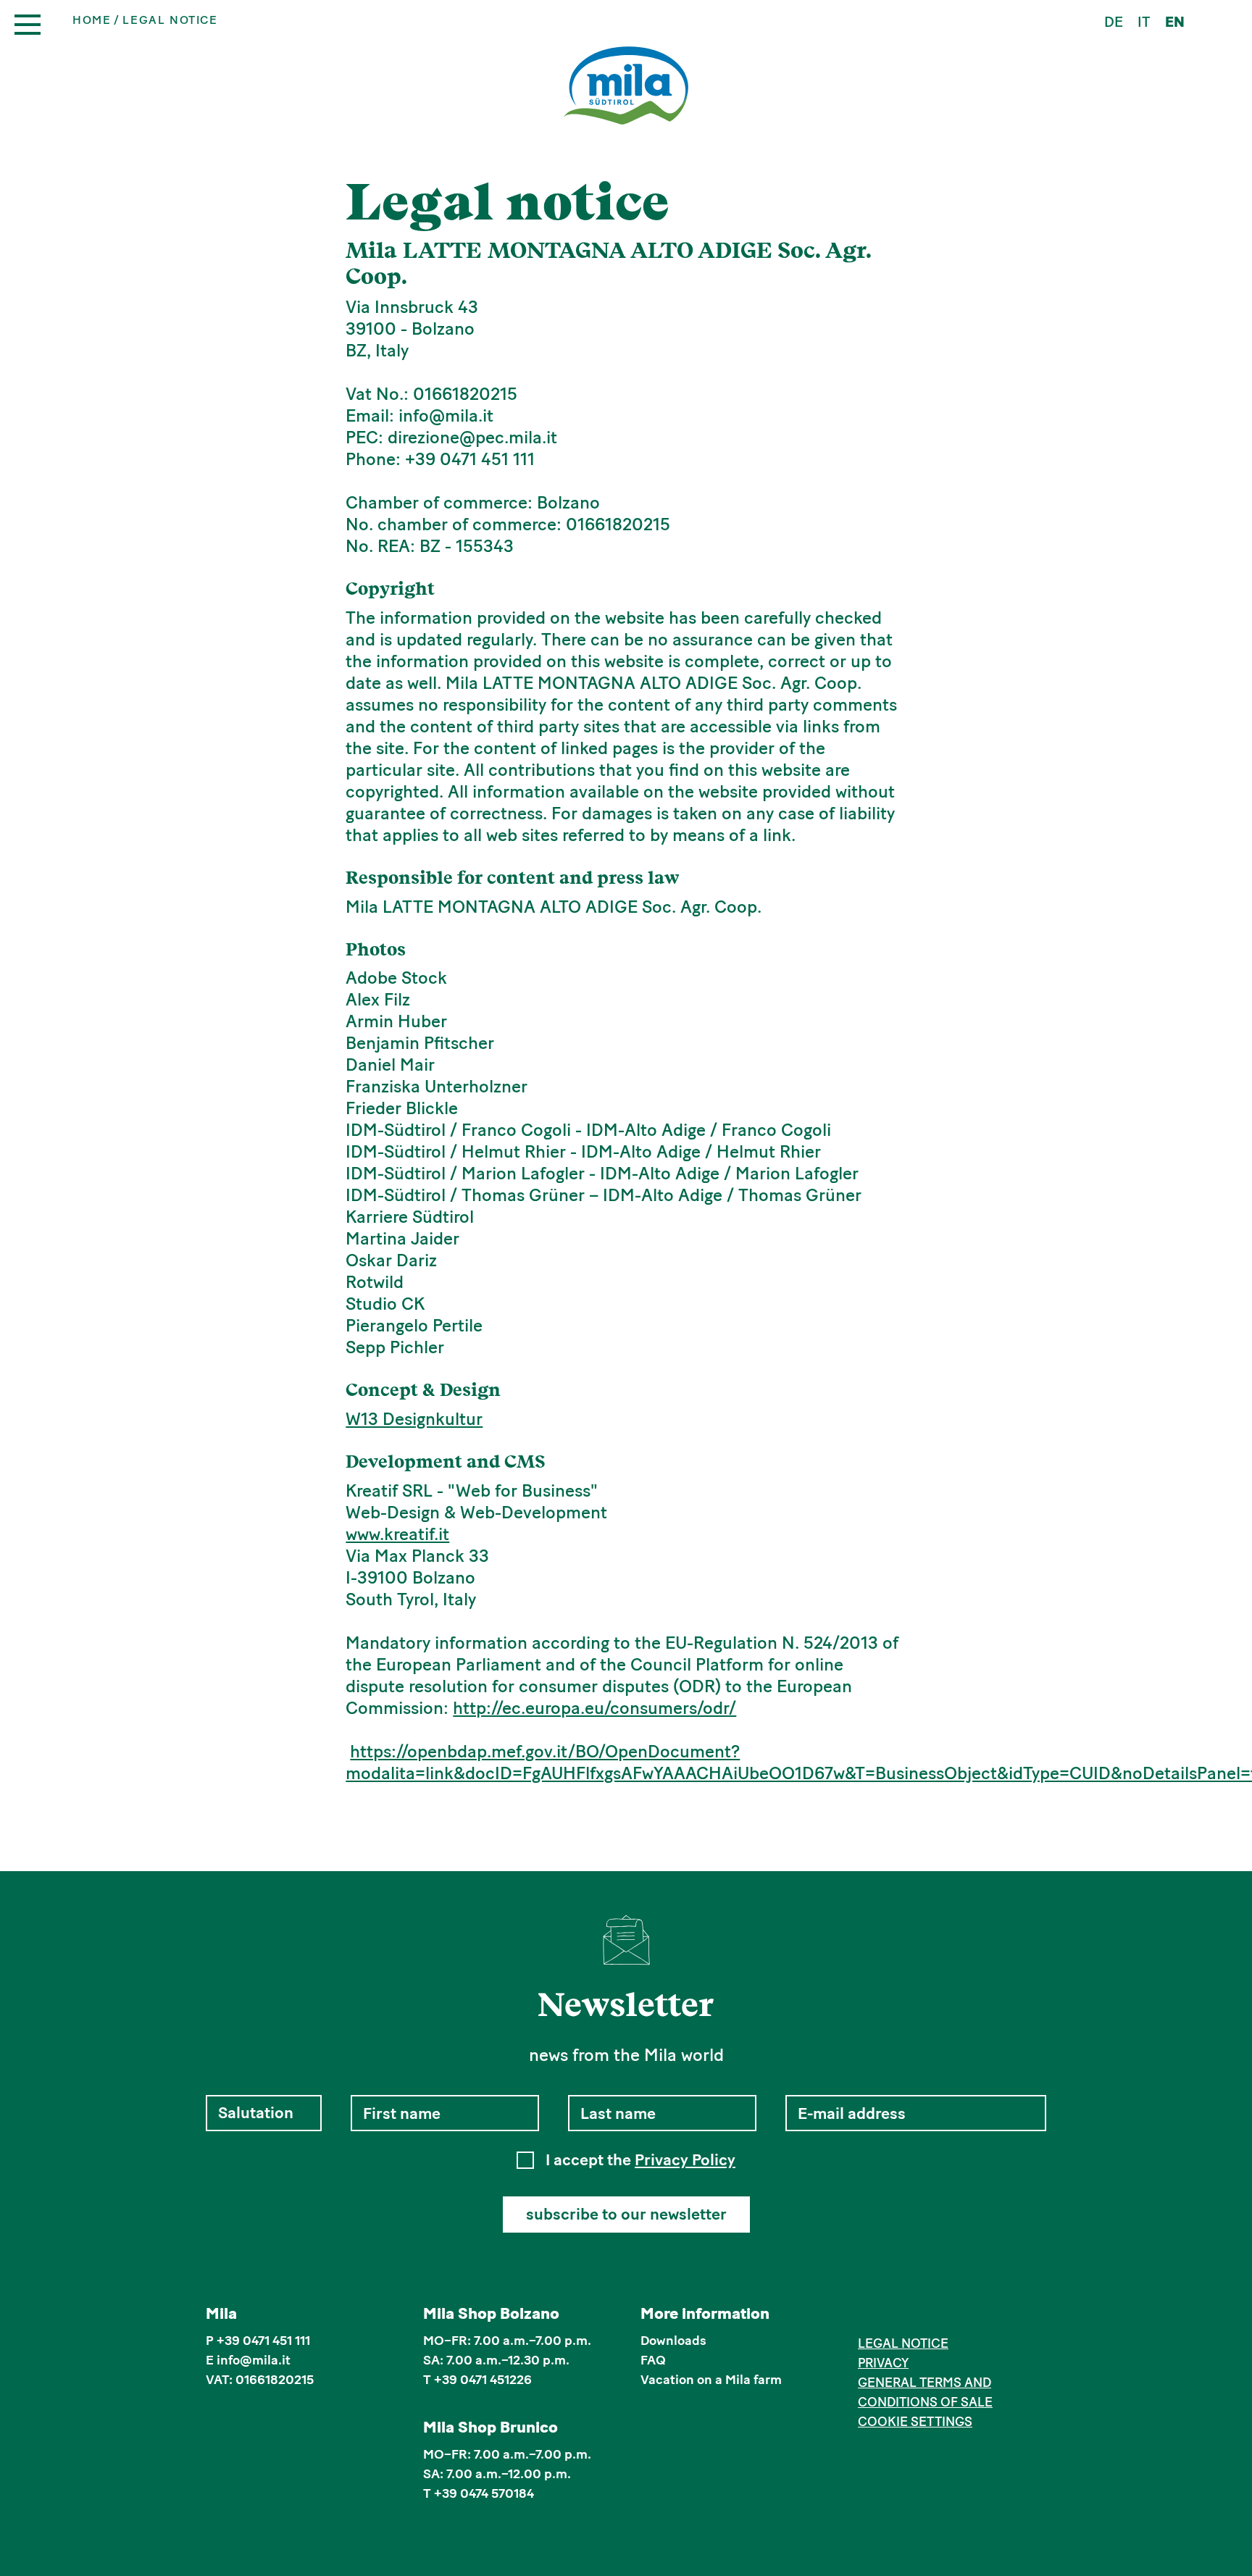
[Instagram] (889, 2316)
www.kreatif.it (397, 1534)
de (1114, 22)
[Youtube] (933, 2316)
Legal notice (903, 2343)
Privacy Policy (685, 2160)
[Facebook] (866, 2316)
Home (92, 20)
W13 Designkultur (414, 1419)
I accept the (640, 2160)
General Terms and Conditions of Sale (925, 2392)
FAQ (653, 2360)
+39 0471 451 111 (263, 2341)
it (1144, 22)
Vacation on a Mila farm (711, 2380)
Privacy (883, 2363)
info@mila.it (254, 2360)
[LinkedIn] (910, 2316)
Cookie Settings (915, 2422)
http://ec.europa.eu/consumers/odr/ (594, 1708)
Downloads (673, 2341)
